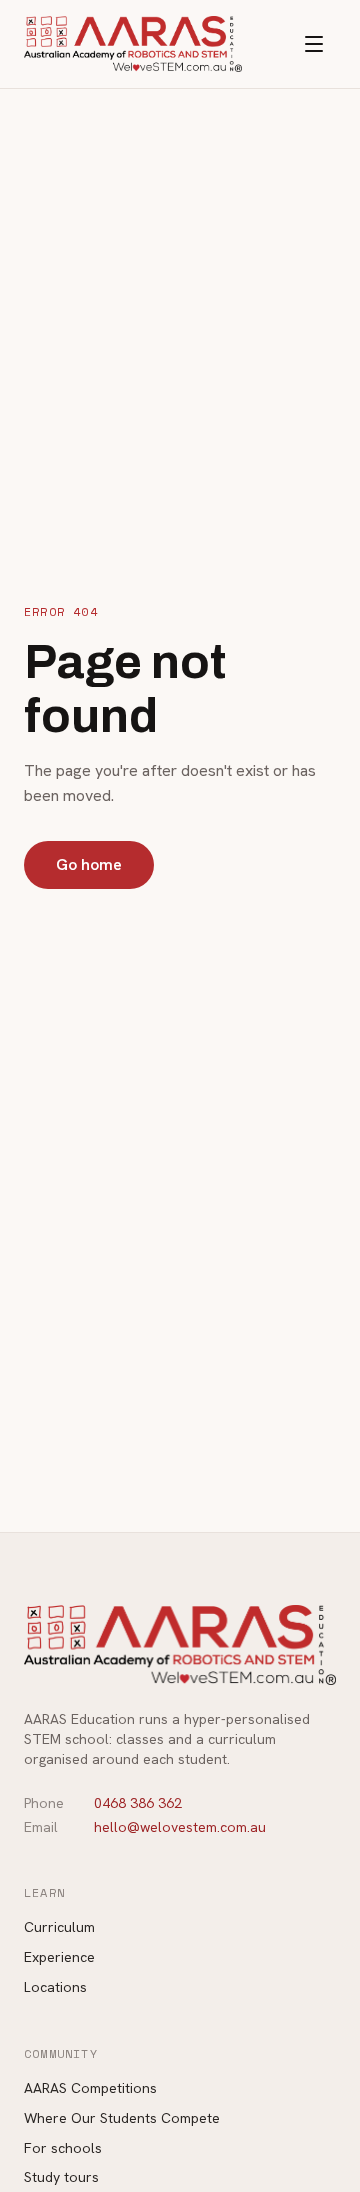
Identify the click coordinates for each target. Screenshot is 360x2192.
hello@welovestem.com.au (180, 1827)
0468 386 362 (138, 1803)
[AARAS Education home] (133, 44)
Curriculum (59, 1927)
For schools (63, 2148)
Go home (89, 864)
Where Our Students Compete (122, 2118)
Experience (59, 1957)
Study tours (61, 2177)
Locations (55, 1987)
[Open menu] (314, 44)
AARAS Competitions (90, 2088)
